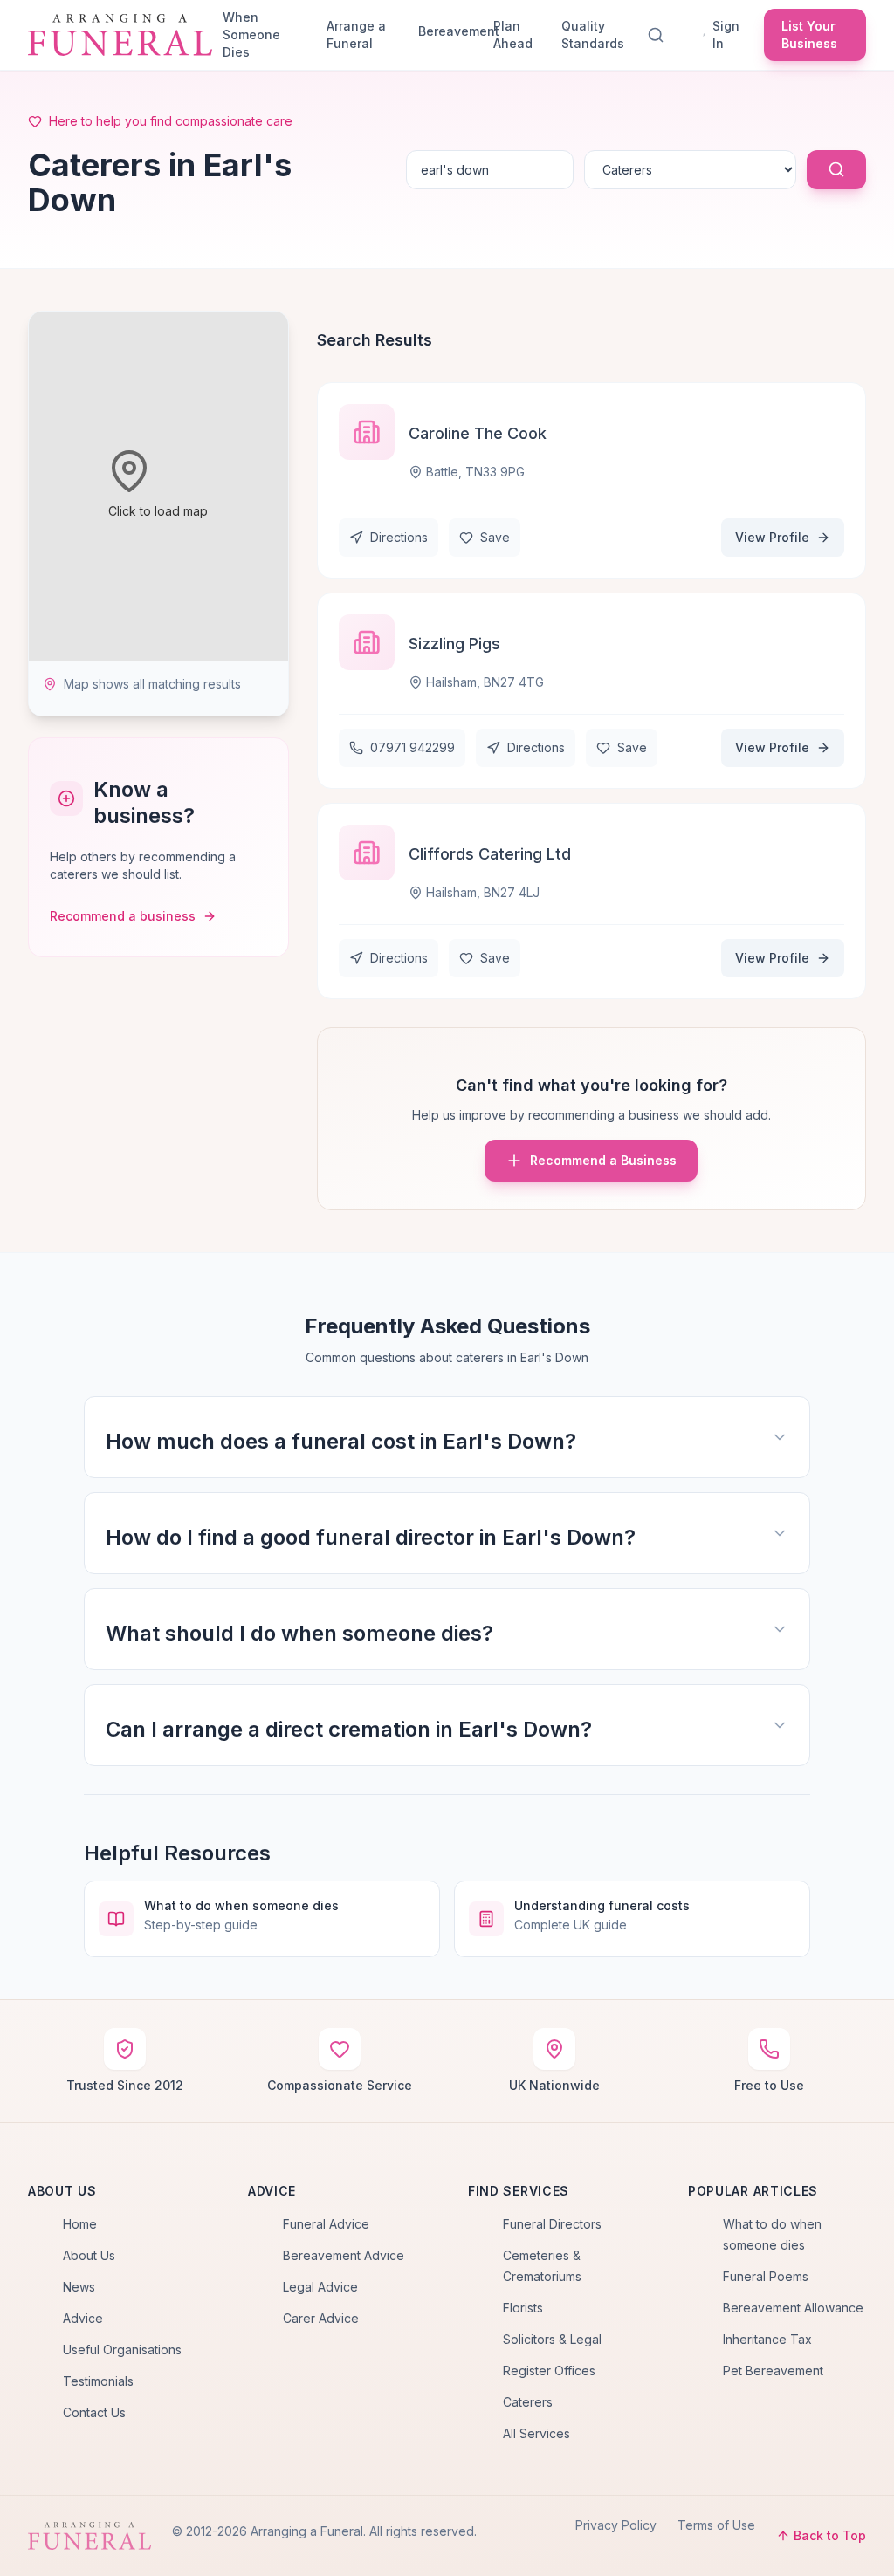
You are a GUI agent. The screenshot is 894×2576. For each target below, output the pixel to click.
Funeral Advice (326, 2224)
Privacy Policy (616, 2525)
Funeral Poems (766, 2276)
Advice (83, 2318)
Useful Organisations (122, 2350)
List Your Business (809, 34)
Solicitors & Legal (552, 2339)
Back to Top (830, 2535)
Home (80, 2224)
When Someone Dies (251, 34)
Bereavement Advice (344, 2255)
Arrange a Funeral (356, 34)
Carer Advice (321, 2318)
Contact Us (94, 2412)
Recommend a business (123, 916)
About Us (89, 2255)
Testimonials (98, 2381)
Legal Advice (320, 2287)
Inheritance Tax (767, 2339)
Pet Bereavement (773, 2370)
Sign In (726, 34)
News (79, 2287)
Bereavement (449, 31)
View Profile (772, 537)
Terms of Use (716, 2525)
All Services (536, 2433)
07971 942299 (413, 747)
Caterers (528, 2402)
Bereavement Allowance (793, 2308)
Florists (523, 2308)
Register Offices (549, 2370)
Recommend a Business (603, 1160)
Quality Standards (593, 34)
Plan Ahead (513, 34)
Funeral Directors (552, 2224)
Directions (399, 537)
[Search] (659, 35)
